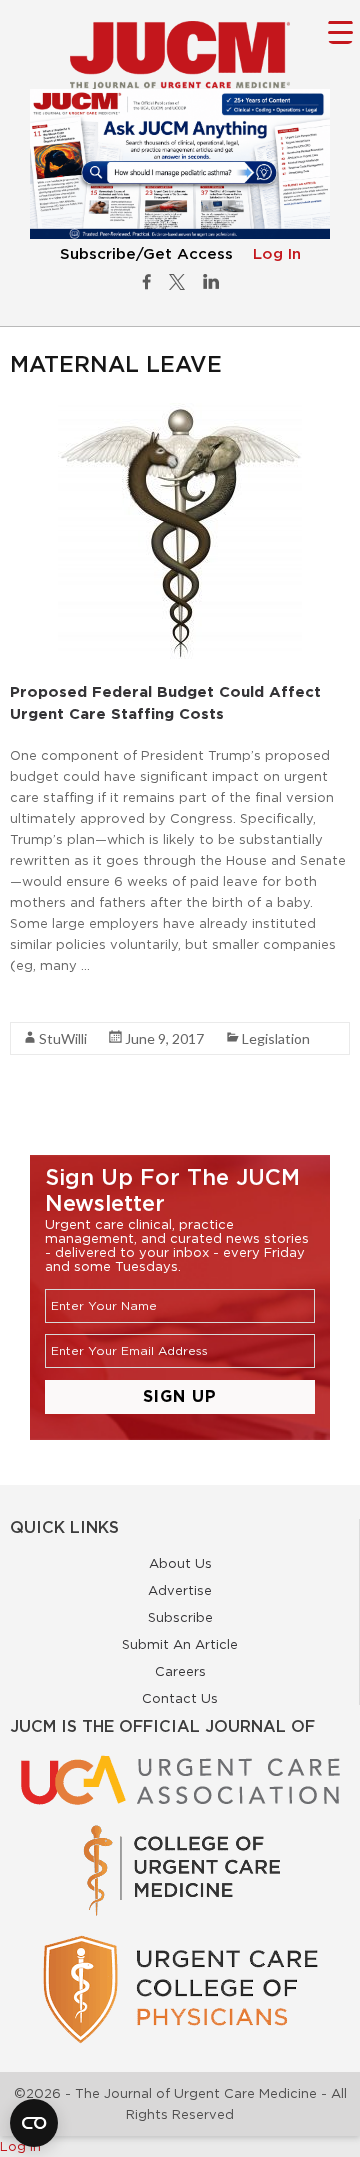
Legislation (276, 1038)
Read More (45, 1001)
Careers (180, 1671)
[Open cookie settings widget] (34, 2123)
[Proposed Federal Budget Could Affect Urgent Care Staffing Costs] (180, 413)
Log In (277, 254)
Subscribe (180, 1617)
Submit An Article (180, 1644)
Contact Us (180, 1698)
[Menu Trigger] (340, 31)
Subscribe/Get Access (146, 254)
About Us (180, 1563)
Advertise (180, 1590)
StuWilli (63, 1038)
